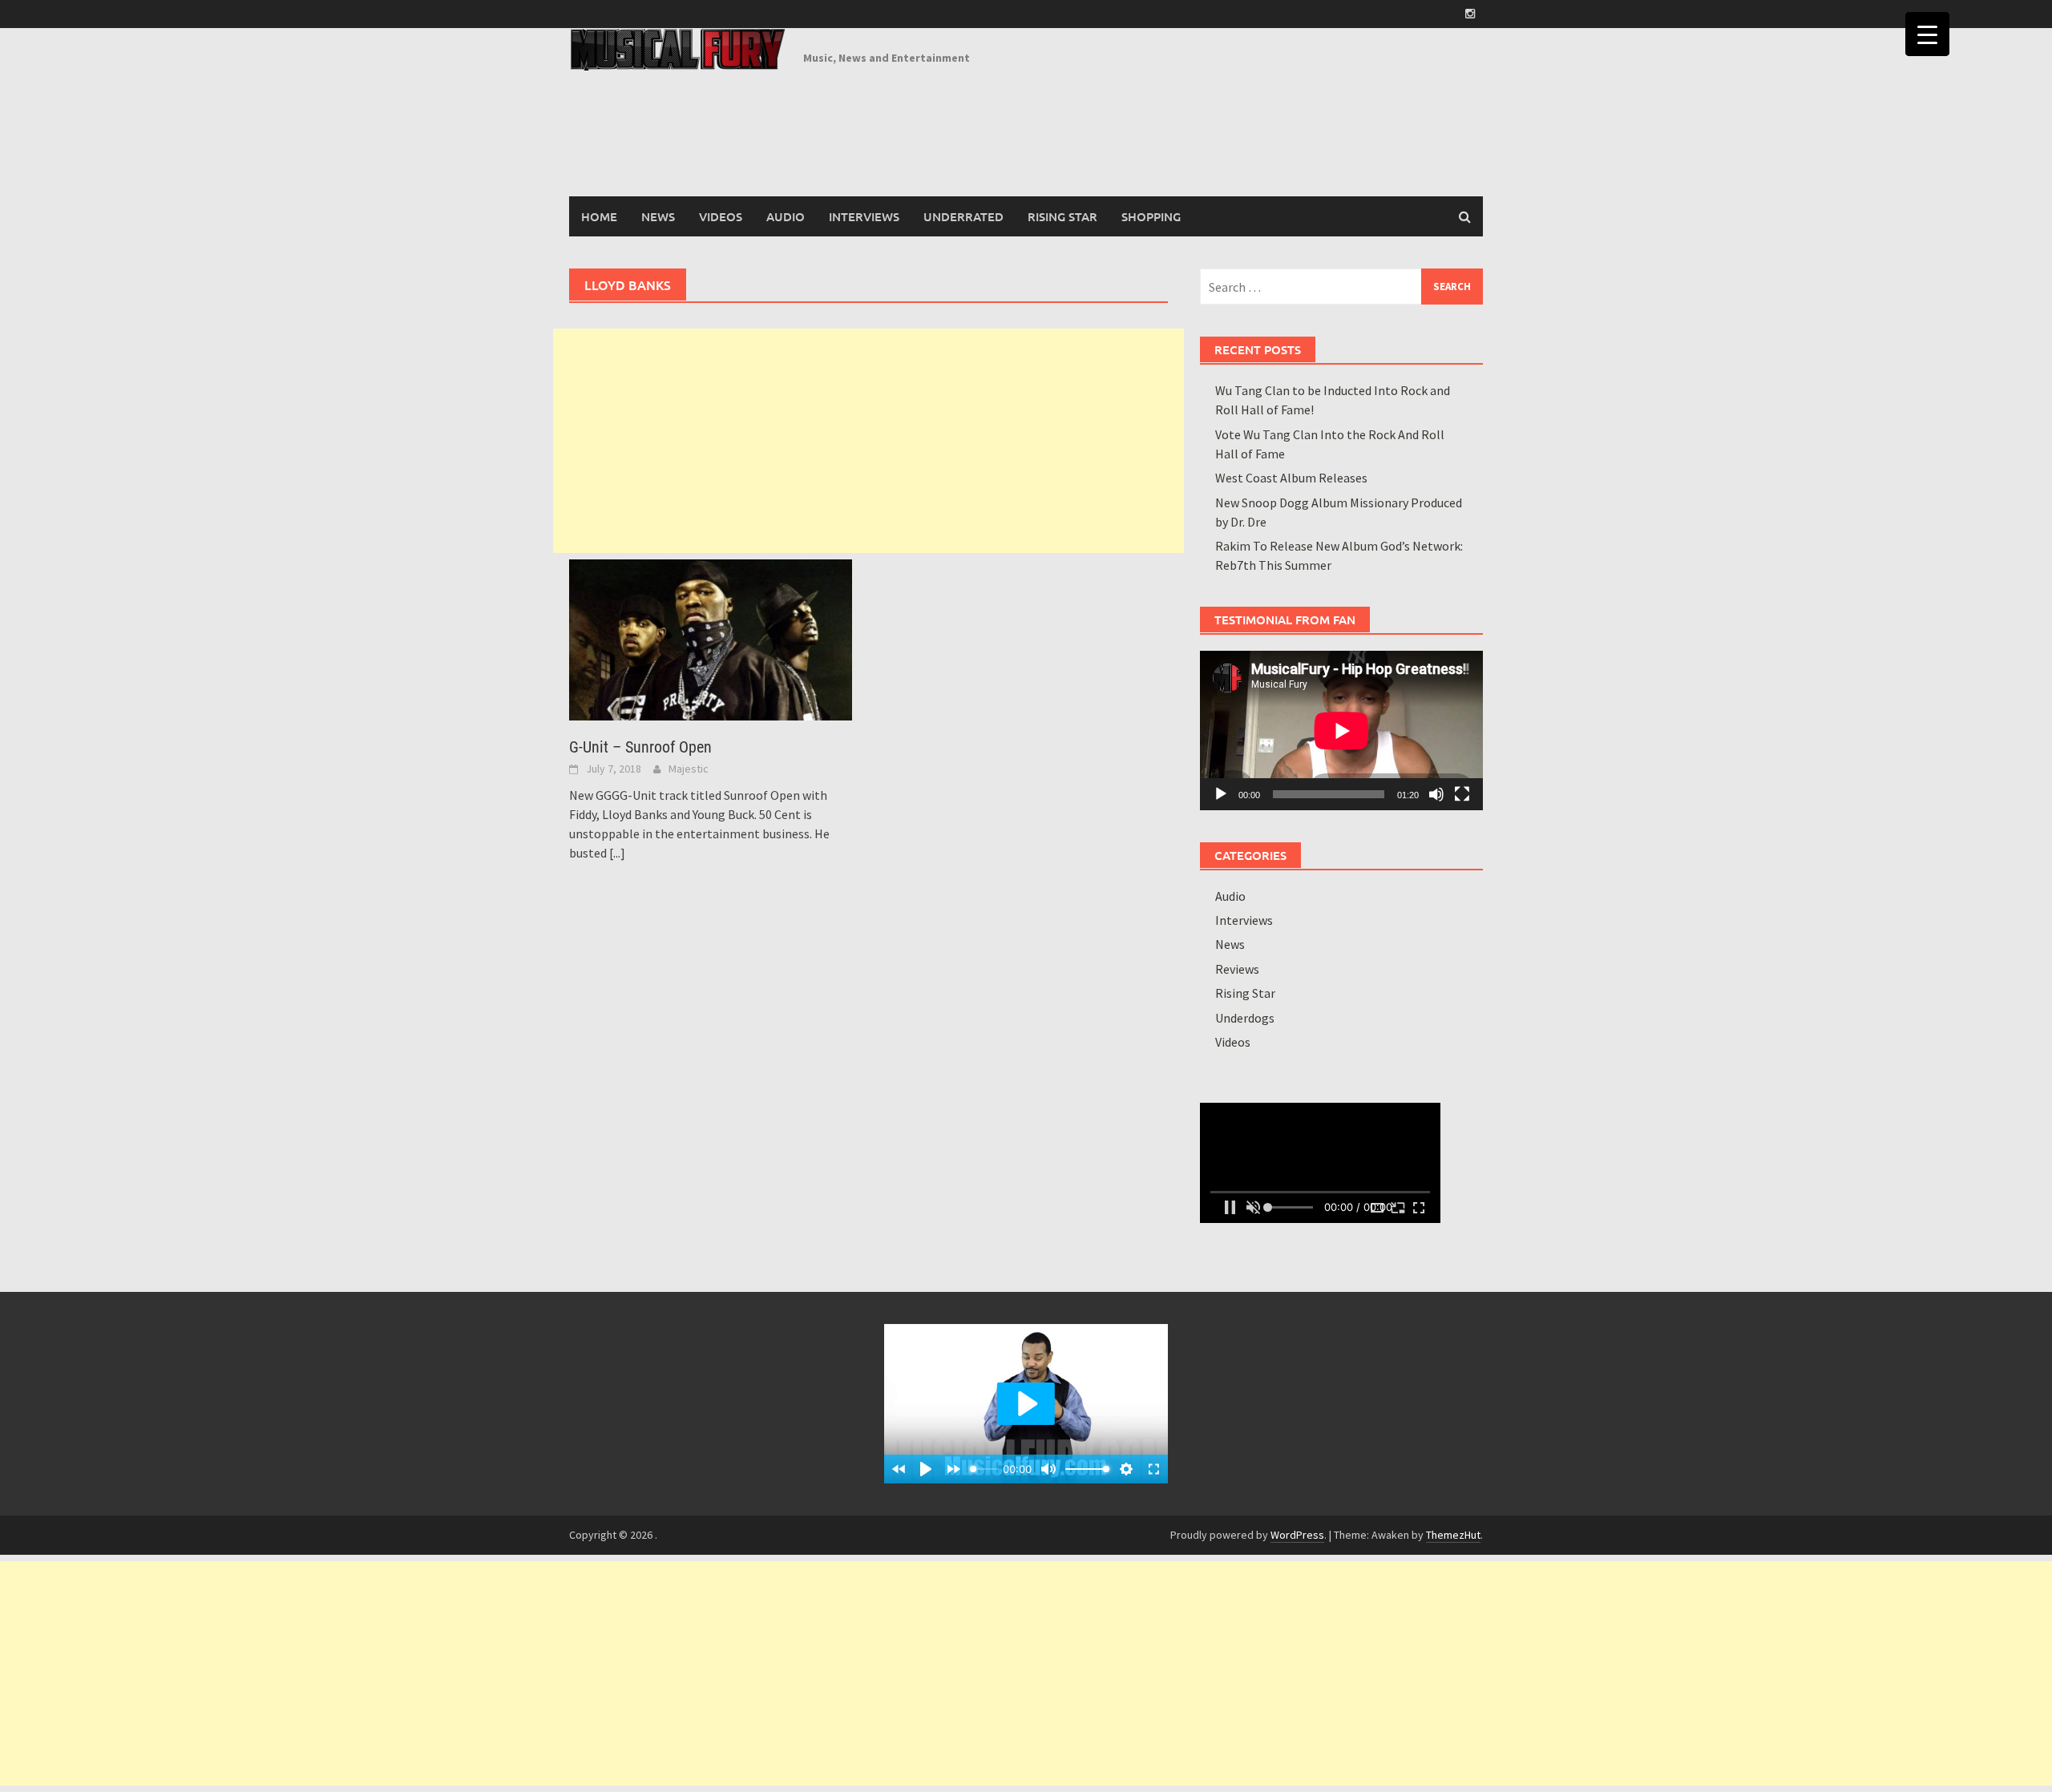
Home (599, 216)
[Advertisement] (868, 441)
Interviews (864, 216)
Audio (786, 216)
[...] (617, 853)
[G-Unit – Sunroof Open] (711, 638)
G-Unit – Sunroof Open (640, 747)
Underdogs (1245, 1018)
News (658, 216)
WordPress (1297, 1535)
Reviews (1237, 969)
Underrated (963, 216)
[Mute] (1436, 794)
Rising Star (1062, 216)
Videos (721, 216)
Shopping (1151, 216)
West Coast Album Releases (1291, 478)
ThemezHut (1453, 1535)
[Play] (1221, 794)
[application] (1341, 731)
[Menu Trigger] (1927, 34)
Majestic (689, 769)
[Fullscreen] (1462, 794)
